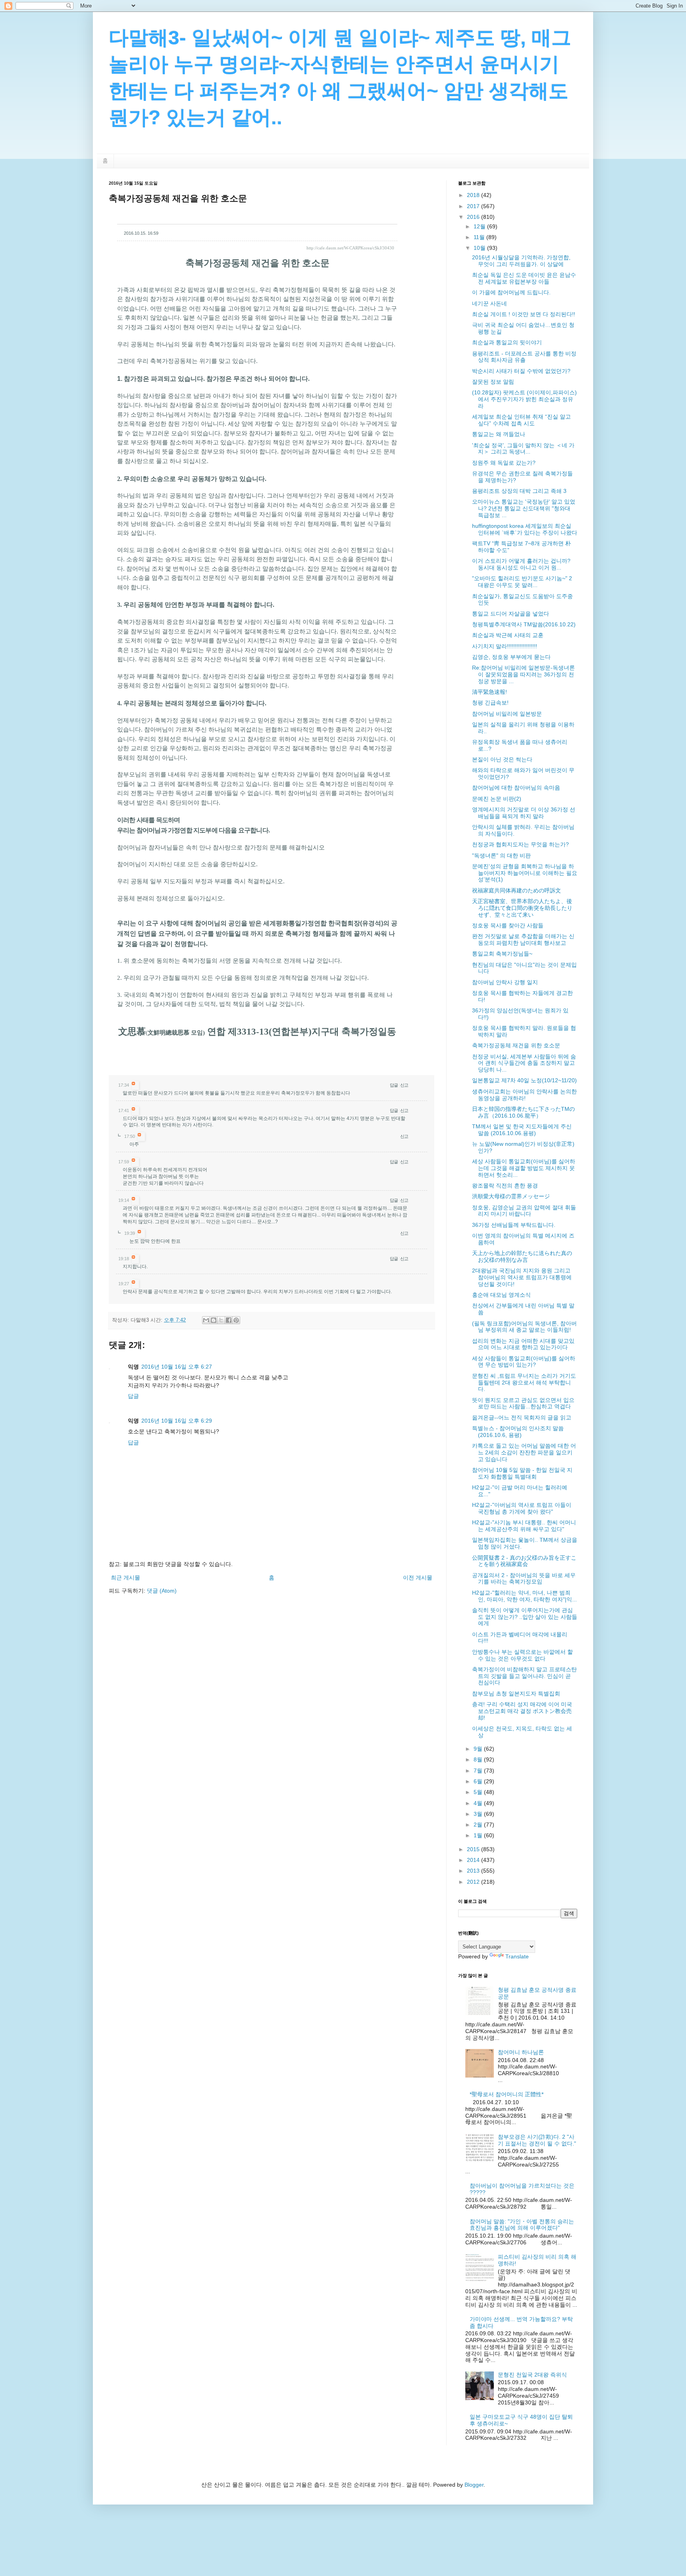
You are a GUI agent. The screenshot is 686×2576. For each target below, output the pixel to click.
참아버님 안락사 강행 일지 (505, 982)
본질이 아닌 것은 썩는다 (502, 759)
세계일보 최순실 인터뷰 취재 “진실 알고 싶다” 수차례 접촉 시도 (521, 420)
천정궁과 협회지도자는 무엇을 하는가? (520, 844)
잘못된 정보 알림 (493, 382)
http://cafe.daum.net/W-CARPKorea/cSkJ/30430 (350, 248)
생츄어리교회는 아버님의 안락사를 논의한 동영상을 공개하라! (524, 1095)
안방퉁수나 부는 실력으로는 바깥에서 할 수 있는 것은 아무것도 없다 (522, 1655)
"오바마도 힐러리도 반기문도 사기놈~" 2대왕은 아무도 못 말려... (522, 582)
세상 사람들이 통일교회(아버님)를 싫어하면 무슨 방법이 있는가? (524, 1362)
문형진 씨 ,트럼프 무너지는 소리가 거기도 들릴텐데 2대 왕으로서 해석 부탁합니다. (524, 1383)
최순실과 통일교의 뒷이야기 (507, 342)
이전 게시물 (418, 1578)
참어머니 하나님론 (521, 2052)
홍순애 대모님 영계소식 (501, 1295)
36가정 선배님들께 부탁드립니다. (514, 1225)
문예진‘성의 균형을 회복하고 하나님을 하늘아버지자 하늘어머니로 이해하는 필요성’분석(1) (525, 873)
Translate (517, 1956)
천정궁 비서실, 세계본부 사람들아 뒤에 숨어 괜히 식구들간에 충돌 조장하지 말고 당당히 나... (524, 1063)
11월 (480, 237)
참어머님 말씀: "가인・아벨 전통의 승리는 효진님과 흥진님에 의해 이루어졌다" (522, 2225)
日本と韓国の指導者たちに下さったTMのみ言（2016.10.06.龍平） (523, 1112)
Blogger (474, 2485)
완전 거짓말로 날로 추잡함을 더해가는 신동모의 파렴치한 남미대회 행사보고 (523, 939)
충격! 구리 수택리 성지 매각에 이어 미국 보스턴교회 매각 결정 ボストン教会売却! (522, 1711)
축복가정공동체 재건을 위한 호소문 (516, 1045)
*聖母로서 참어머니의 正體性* (507, 2094)
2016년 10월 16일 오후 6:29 (177, 1421)
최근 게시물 (125, 1578)
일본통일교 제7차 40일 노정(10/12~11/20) (524, 1080)
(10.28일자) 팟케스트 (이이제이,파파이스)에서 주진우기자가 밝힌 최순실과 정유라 (524, 399)
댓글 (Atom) (162, 1591)
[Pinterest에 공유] (236, 1320)
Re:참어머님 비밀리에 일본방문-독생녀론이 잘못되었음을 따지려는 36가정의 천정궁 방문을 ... (523, 674)
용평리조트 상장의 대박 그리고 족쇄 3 (519, 491)
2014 (474, 1860)
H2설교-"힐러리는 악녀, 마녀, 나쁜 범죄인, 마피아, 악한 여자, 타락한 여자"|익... (524, 1596)
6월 (479, 1781)
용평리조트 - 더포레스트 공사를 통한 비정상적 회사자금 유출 (524, 357)
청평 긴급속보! (490, 703)
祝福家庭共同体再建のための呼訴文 (516, 890)
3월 (479, 1814)
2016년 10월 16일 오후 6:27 (177, 1367)
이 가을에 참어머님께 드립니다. (511, 292)
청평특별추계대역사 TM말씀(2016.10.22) (524, 624)
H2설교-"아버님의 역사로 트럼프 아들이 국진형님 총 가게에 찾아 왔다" (522, 1508)
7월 (479, 1771)
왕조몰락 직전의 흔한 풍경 (505, 1186)
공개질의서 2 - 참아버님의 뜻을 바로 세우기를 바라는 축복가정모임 (524, 1579)
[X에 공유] (221, 1320)
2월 (479, 1825)
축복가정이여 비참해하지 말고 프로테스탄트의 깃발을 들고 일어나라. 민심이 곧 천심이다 (524, 1676)
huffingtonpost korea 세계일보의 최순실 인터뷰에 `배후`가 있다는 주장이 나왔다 (525, 529)
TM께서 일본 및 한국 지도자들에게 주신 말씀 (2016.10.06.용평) (522, 1130)
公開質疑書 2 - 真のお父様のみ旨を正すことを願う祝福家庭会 (524, 1561)
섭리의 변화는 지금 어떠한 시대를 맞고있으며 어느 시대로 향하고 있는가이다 (523, 1344)
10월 (480, 248)
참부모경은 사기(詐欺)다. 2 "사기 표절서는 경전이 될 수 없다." (537, 2140)
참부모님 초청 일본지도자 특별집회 (516, 1694)
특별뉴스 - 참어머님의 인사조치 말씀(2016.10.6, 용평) (518, 1432)
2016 (474, 217)
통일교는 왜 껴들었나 (499, 434)
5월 (479, 1792)
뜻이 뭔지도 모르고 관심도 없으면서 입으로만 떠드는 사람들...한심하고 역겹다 (523, 1403)
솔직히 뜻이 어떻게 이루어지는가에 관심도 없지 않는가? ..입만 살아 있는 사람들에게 (525, 1617)
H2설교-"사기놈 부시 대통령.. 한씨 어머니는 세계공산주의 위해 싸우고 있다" (524, 1526)
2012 (474, 1882)
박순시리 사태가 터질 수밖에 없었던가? (521, 371)
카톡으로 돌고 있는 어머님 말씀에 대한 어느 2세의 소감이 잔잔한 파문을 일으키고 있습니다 (524, 1452)
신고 (404, 1085)
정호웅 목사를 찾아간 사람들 (508, 925)
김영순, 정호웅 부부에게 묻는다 (511, 657)
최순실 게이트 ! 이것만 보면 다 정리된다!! (524, 314)
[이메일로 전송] (206, 1320)
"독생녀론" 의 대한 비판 (501, 855)
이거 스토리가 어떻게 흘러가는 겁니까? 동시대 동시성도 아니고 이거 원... (521, 564)
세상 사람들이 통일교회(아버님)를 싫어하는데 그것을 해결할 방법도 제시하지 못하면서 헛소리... (524, 1168)
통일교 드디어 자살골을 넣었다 (511, 614)
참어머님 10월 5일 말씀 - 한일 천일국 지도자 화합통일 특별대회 (522, 1473)
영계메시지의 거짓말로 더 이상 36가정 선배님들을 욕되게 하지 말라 (524, 813)
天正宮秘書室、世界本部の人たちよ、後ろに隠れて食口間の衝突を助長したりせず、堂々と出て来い (522, 908)
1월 (479, 1835)
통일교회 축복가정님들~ (502, 954)
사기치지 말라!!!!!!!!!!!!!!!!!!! (505, 646)
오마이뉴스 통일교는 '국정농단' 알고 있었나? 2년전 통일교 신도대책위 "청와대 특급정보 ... (524, 508)
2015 (474, 1849)
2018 (474, 195)
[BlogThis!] (214, 1320)
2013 (474, 1871)
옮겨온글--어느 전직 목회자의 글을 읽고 (522, 1417)
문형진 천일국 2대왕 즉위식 (532, 2375)
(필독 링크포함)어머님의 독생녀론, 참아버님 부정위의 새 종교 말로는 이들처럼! (524, 1327)
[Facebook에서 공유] (229, 1320)
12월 (480, 226)
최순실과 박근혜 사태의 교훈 (508, 635)
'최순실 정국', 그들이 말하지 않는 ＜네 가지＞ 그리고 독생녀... (523, 449)
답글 (394, 1085)
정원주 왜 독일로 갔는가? (504, 463)
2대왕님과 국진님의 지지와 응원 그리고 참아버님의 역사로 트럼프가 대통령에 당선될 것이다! (522, 1277)
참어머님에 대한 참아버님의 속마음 (516, 788)
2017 (474, 206)
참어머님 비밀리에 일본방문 (507, 714)
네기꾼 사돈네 (489, 303)
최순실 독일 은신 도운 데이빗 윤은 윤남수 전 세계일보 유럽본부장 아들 (524, 278)
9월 (479, 1749)
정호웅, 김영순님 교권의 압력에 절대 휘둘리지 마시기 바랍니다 (524, 1211)
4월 (479, 1803)
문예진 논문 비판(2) (497, 799)
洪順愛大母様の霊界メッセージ (511, 1196)
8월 (479, 1759)
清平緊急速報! (489, 692)
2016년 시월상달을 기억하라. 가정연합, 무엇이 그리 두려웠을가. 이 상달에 (521, 261)
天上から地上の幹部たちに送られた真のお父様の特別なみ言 (522, 1256)
